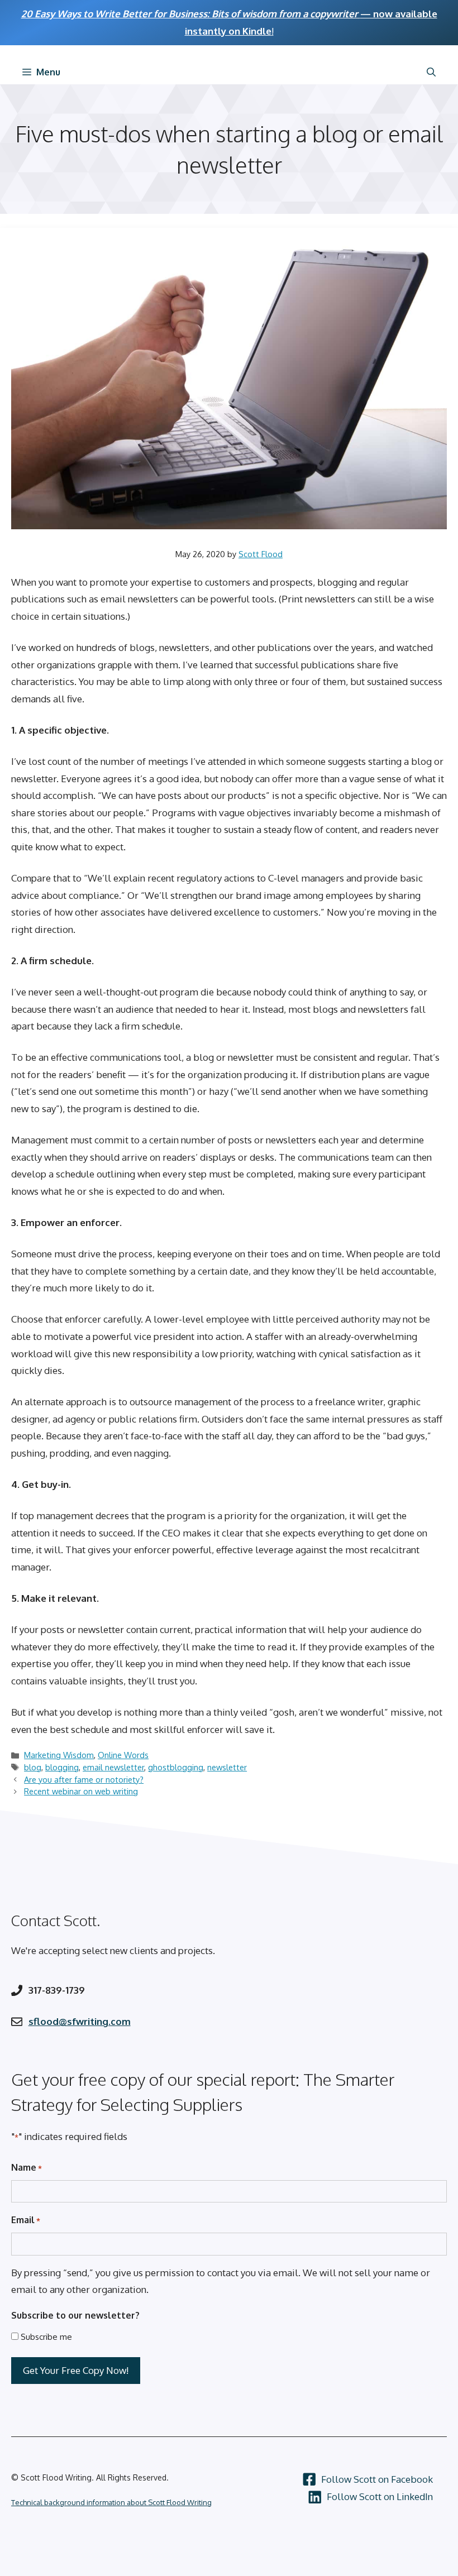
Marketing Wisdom (59, 1755)
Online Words (123, 1755)
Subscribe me (46, 2337)
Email (26, 2220)
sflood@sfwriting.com (80, 2021)
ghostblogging (176, 1767)
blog (33, 1767)
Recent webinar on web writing (81, 1791)
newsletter (227, 1767)
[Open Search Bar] (431, 72)
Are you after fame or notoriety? (84, 1779)
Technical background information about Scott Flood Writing (111, 2502)
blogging (62, 1767)
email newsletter (113, 1767)
